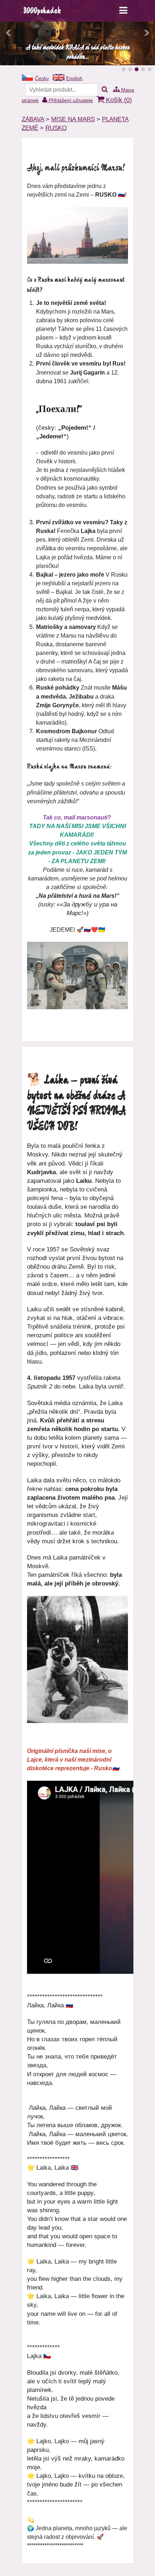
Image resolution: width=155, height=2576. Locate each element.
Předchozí (9, 33)
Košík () (118, 100)
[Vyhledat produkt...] (105, 90)
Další (146, 33)
